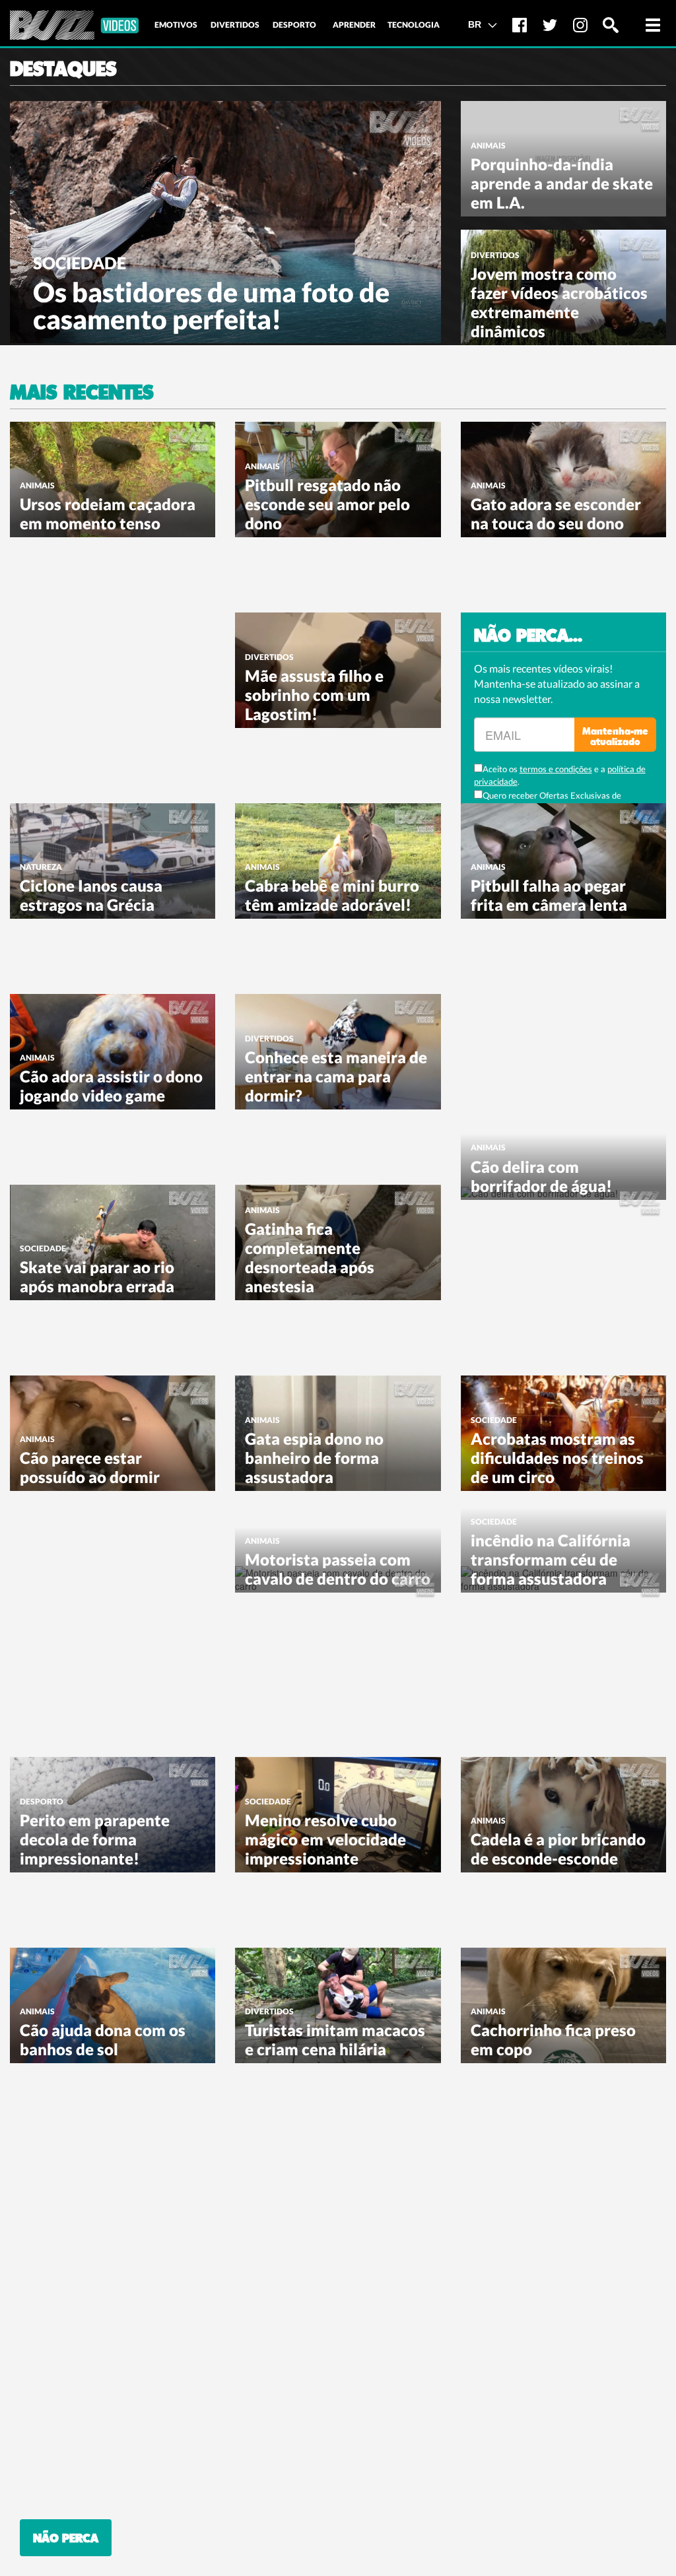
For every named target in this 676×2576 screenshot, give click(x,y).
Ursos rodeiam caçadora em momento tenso (108, 513)
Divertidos (495, 255)
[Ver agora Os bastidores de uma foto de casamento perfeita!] (225, 220)
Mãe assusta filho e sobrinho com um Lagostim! (314, 695)
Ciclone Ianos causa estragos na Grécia (91, 895)
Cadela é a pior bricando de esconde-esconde (558, 1849)
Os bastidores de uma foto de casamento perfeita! (211, 306)
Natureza (41, 867)
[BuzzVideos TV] (74, 25)
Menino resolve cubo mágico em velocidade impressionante (325, 1839)
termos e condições (556, 769)
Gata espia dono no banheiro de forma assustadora (314, 1458)
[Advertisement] (109, 695)
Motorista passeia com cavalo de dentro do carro (338, 1569)
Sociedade (80, 263)
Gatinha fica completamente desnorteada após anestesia (310, 1257)
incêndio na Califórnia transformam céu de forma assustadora (551, 1559)
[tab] (176, 25)
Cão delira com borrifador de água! (541, 1176)
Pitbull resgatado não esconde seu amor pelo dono (327, 504)
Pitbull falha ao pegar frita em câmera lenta (549, 895)
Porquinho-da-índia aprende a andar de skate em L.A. (562, 183)
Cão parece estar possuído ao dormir (90, 1467)
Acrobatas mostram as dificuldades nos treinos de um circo (557, 1458)
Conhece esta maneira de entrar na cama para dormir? (336, 1076)
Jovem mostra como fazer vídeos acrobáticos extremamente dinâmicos (559, 302)
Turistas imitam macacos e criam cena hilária (335, 2039)
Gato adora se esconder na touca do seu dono (556, 513)
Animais (488, 146)
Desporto (42, 1801)
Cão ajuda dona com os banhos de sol (103, 2039)
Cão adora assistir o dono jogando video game (111, 1086)
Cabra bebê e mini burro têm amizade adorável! (332, 895)
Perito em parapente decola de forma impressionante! (95, 1839)
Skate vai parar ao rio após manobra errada (97, 1276)
